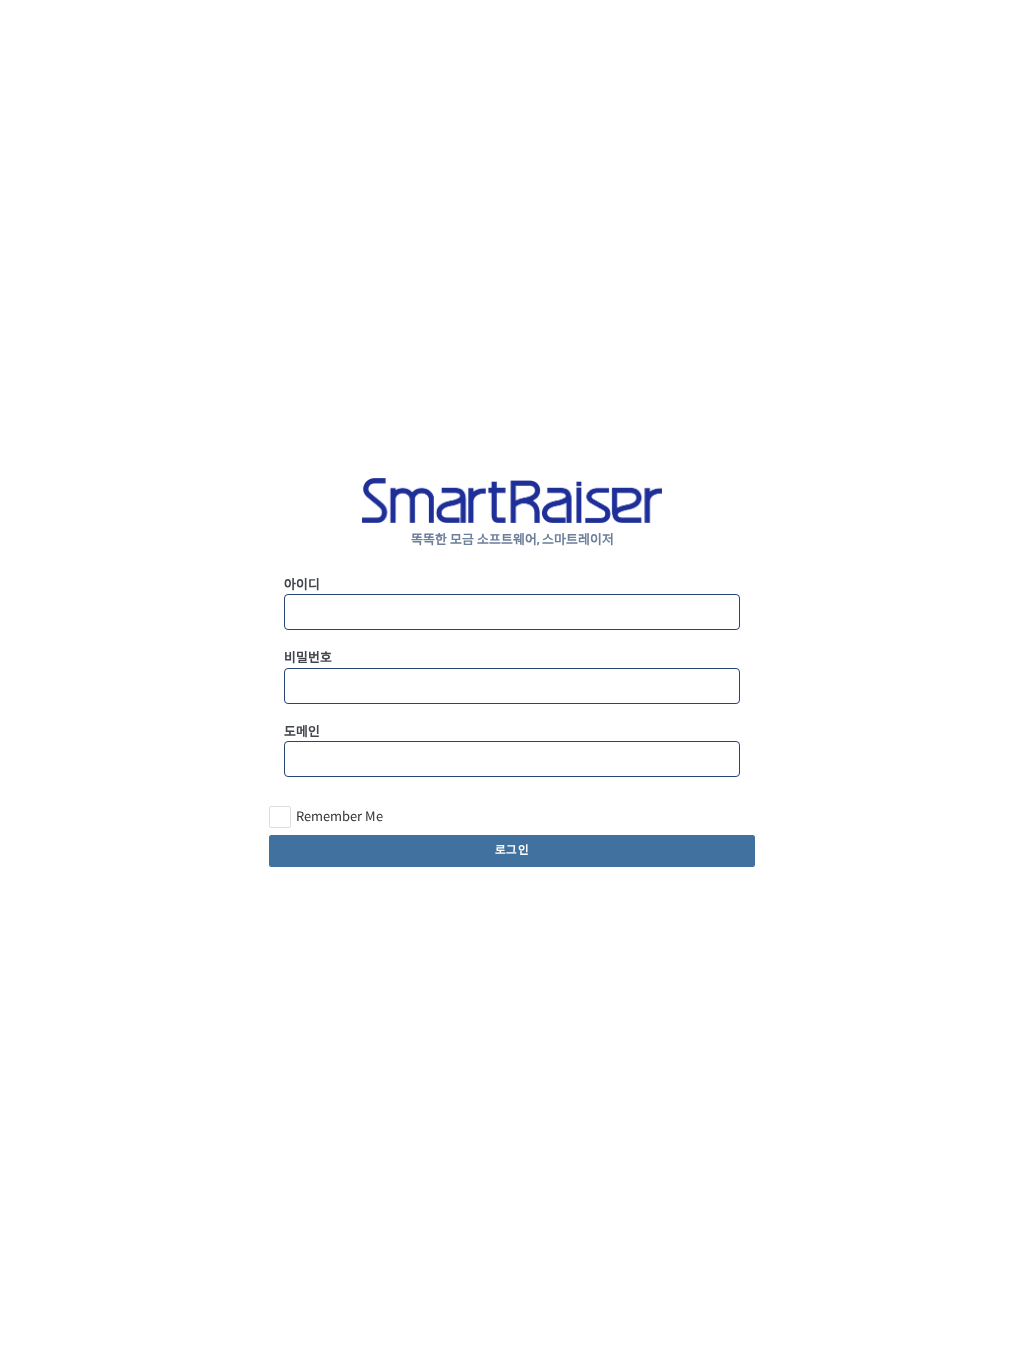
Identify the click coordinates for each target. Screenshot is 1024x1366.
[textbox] (511, 612)
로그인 (512, 850)
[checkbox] (326, 817)
